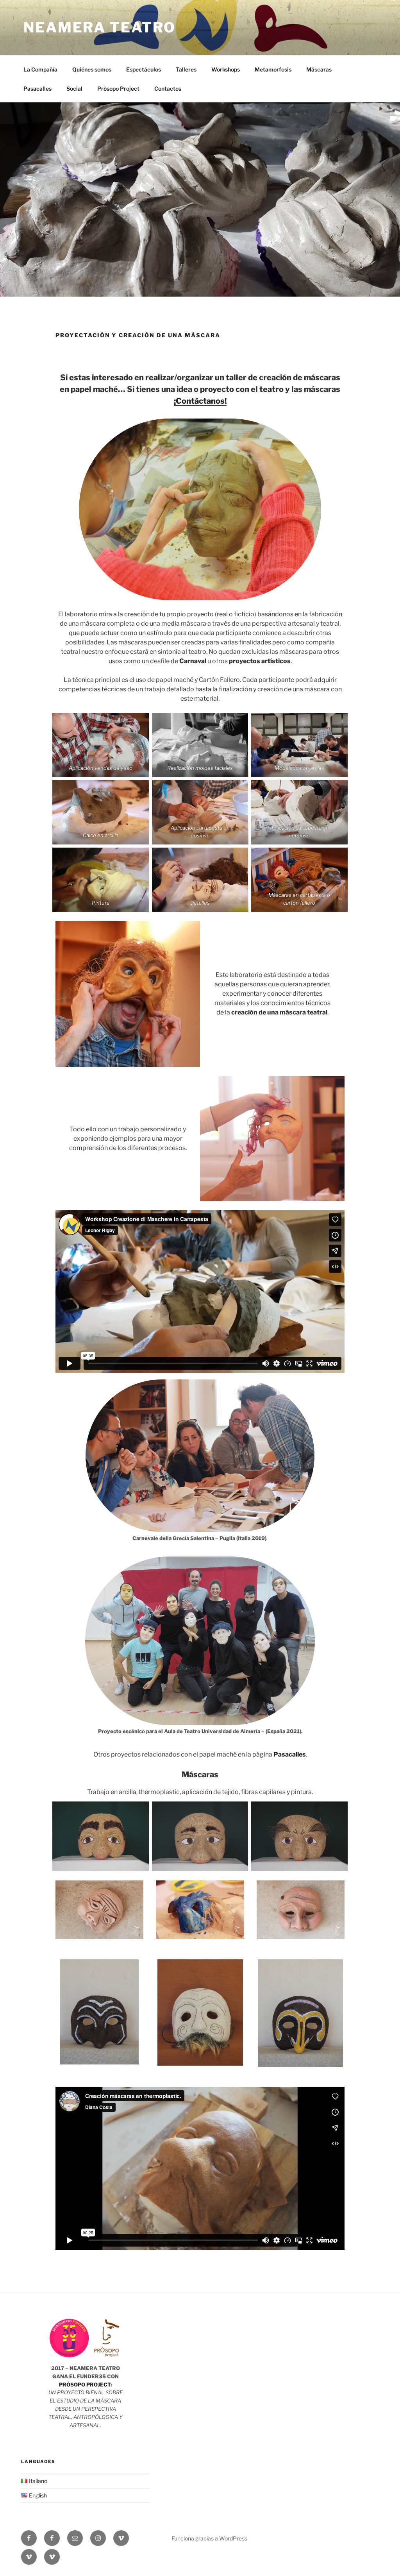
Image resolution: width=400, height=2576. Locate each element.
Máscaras (319, 69)
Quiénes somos (92, 69)
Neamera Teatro (100, 27)
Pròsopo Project (118, 89)
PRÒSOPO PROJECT (85, 2385)
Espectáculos (144, 69)
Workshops (226, 69)
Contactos (168, 89)
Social (74, 89)
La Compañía (40, 69)
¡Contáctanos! (200, 401)
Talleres (186, 69)
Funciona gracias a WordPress (209, 2538)
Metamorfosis (273, 69)
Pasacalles (37, 89)
